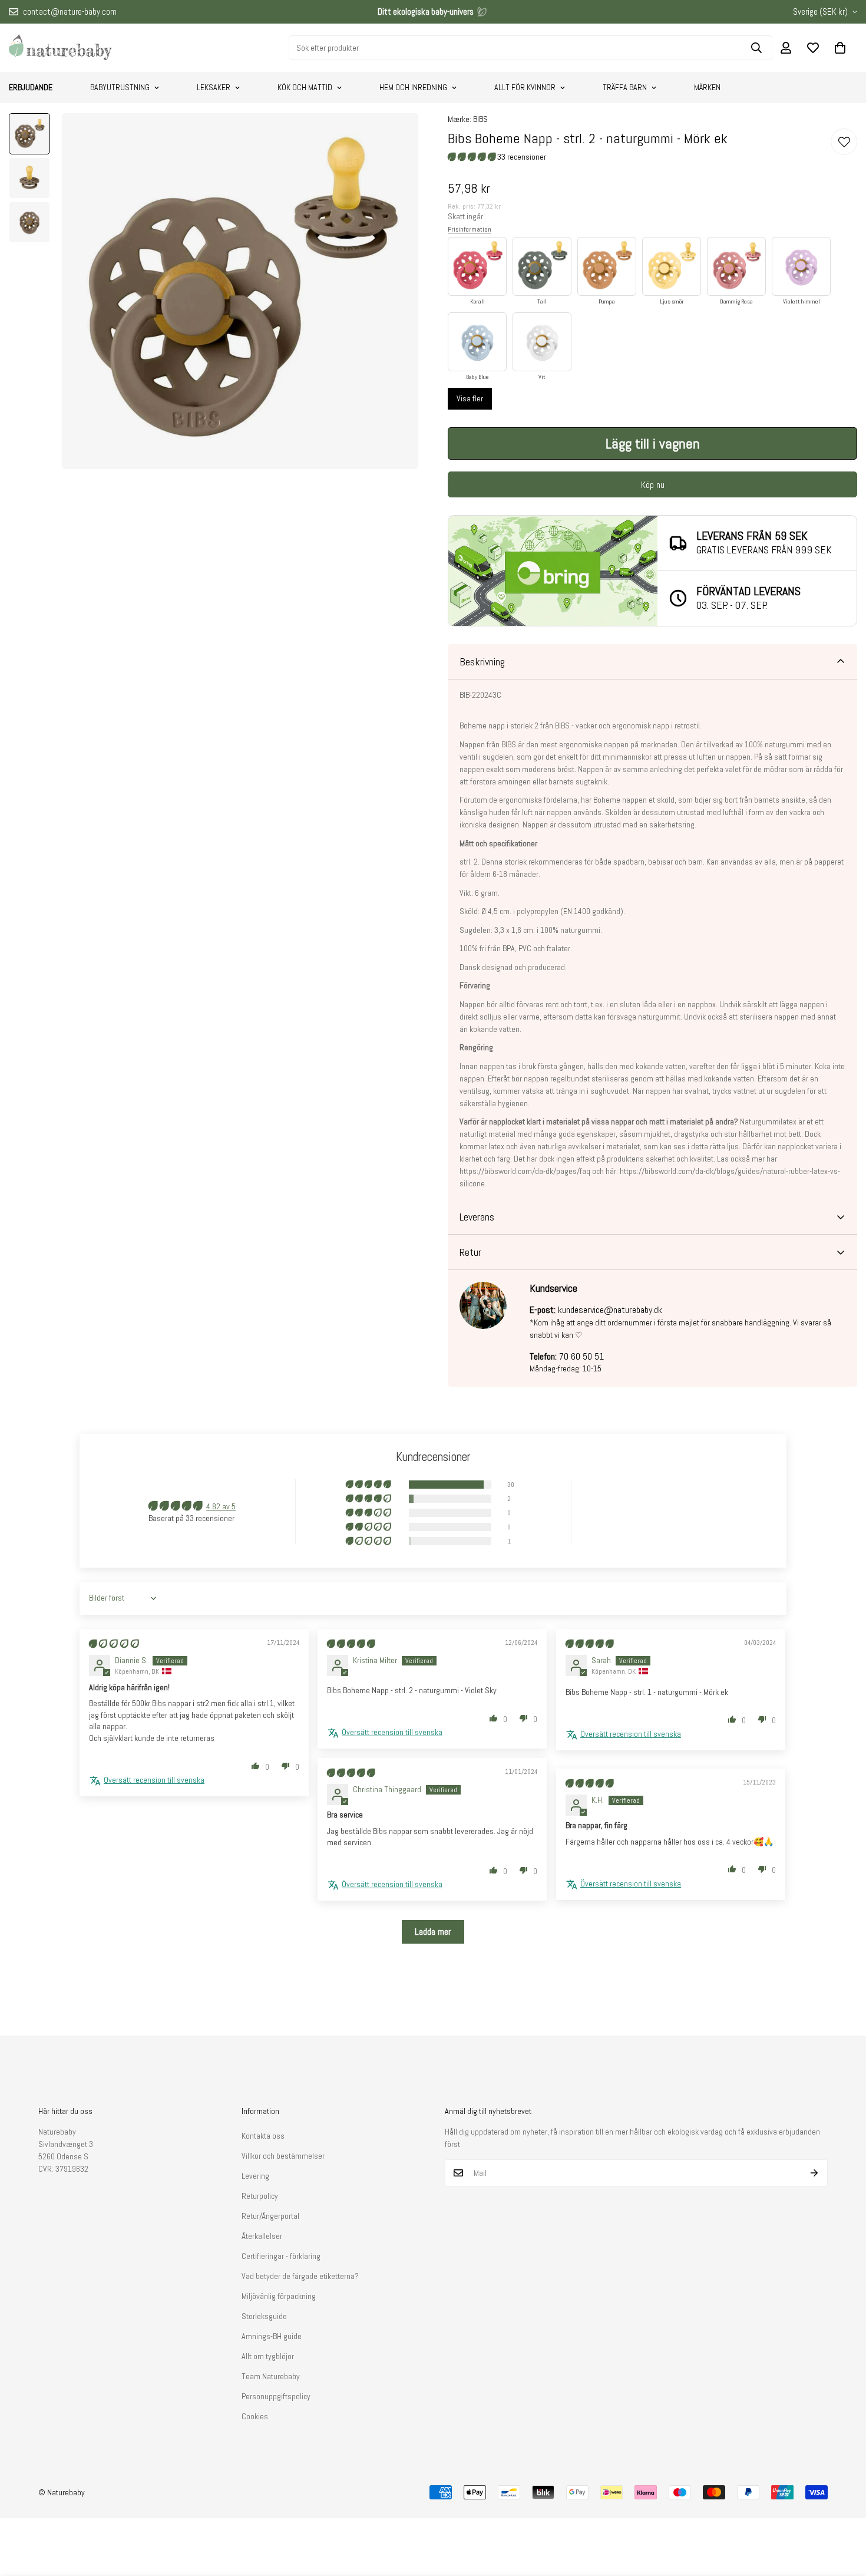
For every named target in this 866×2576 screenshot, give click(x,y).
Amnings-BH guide (272, 2336)
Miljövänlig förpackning (279, 2296)
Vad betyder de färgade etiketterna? (300, 2276)
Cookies (255, 2416)
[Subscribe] (814, 2173)
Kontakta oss (263, 2136)
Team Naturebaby (271, 2376)
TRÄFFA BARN (625, 87)
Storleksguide (264, 2316)
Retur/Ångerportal (270, 2216)
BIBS (480, 119)
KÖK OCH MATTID (305, 87)
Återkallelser (262, 2236)
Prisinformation (470, 229)
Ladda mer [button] (433, 1932)
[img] (114, 1644)
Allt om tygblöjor (268, 2356)
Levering (255, 2176)
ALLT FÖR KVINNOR (525, 87)
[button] (840, 48)
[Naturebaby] (60, 48)
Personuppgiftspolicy (276, 2396)
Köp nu (653, 485)
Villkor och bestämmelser (283, 2156)
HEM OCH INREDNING (413, 87)
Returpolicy (260, 2196)
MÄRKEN (707, 87)
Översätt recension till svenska (154, 1780)
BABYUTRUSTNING (120, 87)
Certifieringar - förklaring (281, 2256)
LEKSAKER (214, 87)
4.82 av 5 (221, 1506)
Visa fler (470, 398)
